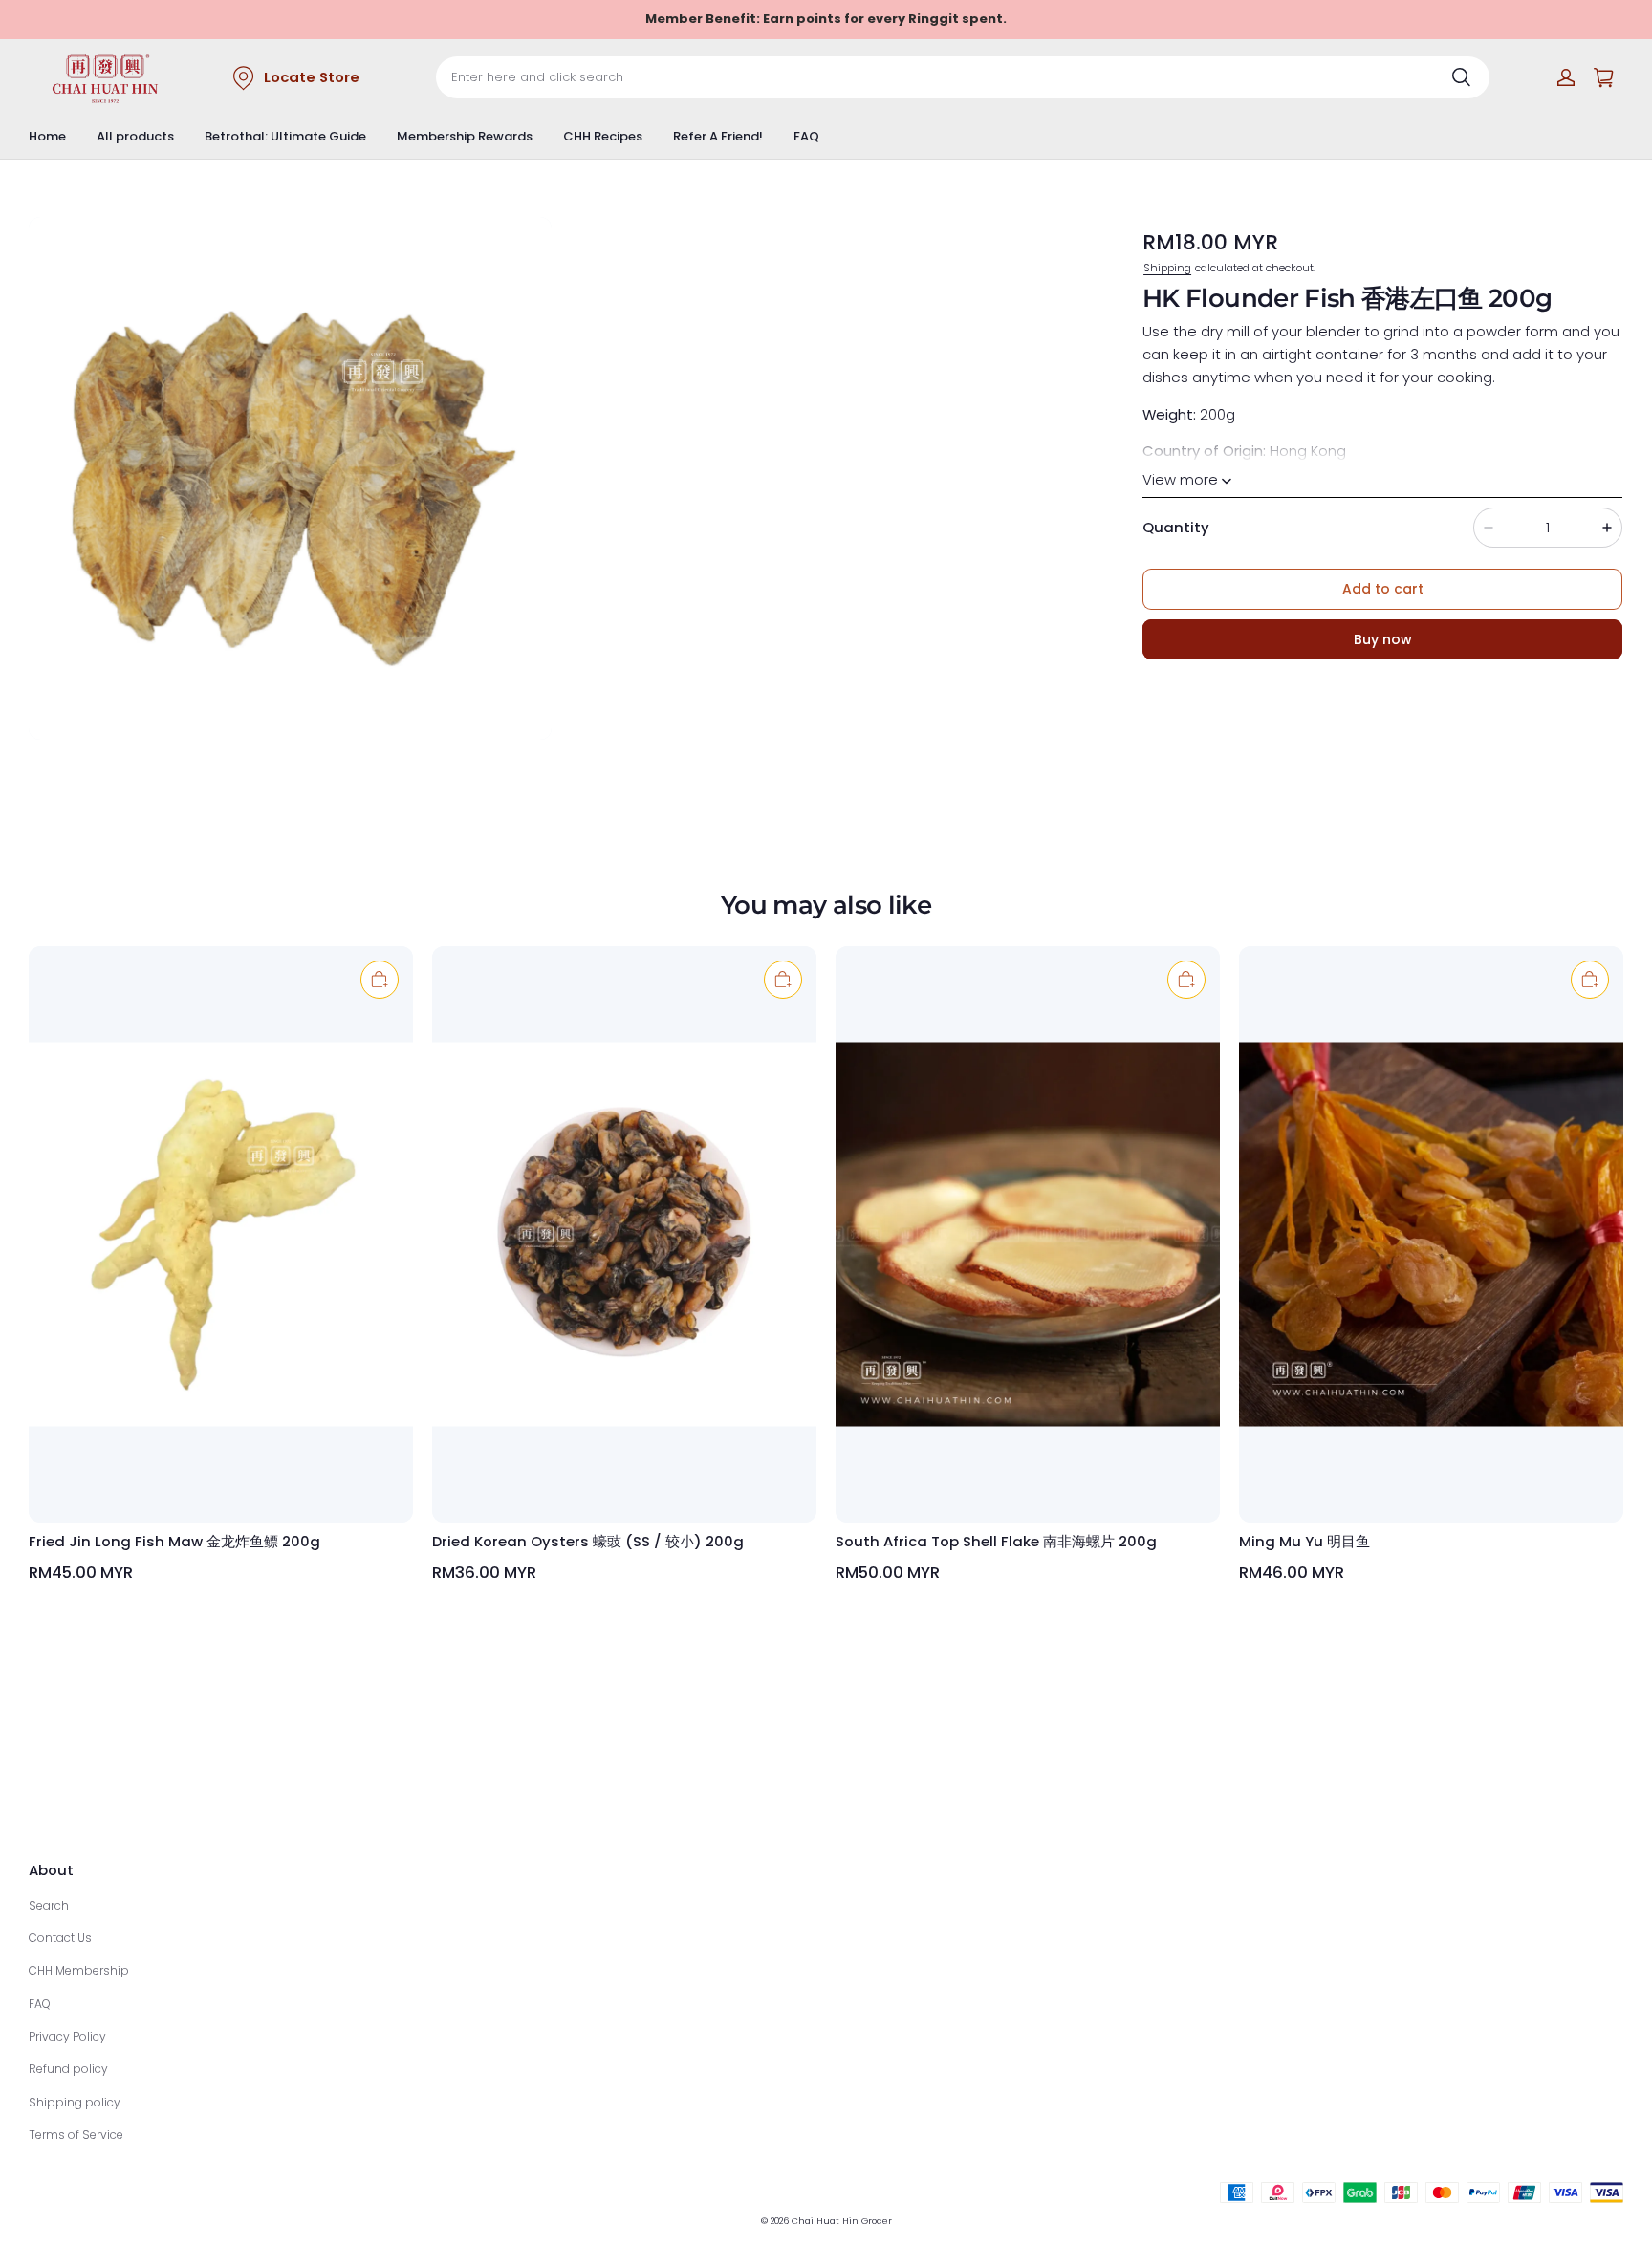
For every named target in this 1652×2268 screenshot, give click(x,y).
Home (47, 136)
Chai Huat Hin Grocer (842, 2221)
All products (135, 136)
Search (49, 1905)
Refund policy (68, 2069)
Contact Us (60, 1938)
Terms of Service (76, 2135)
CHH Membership (79, 1970)
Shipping (1167, 267)
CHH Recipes (603, 136)
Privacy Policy (67, 2036)
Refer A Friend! (718, 136)
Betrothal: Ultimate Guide (285, 136)
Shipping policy (75, 2102)
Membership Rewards (465, 136)
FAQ (806, 136)
